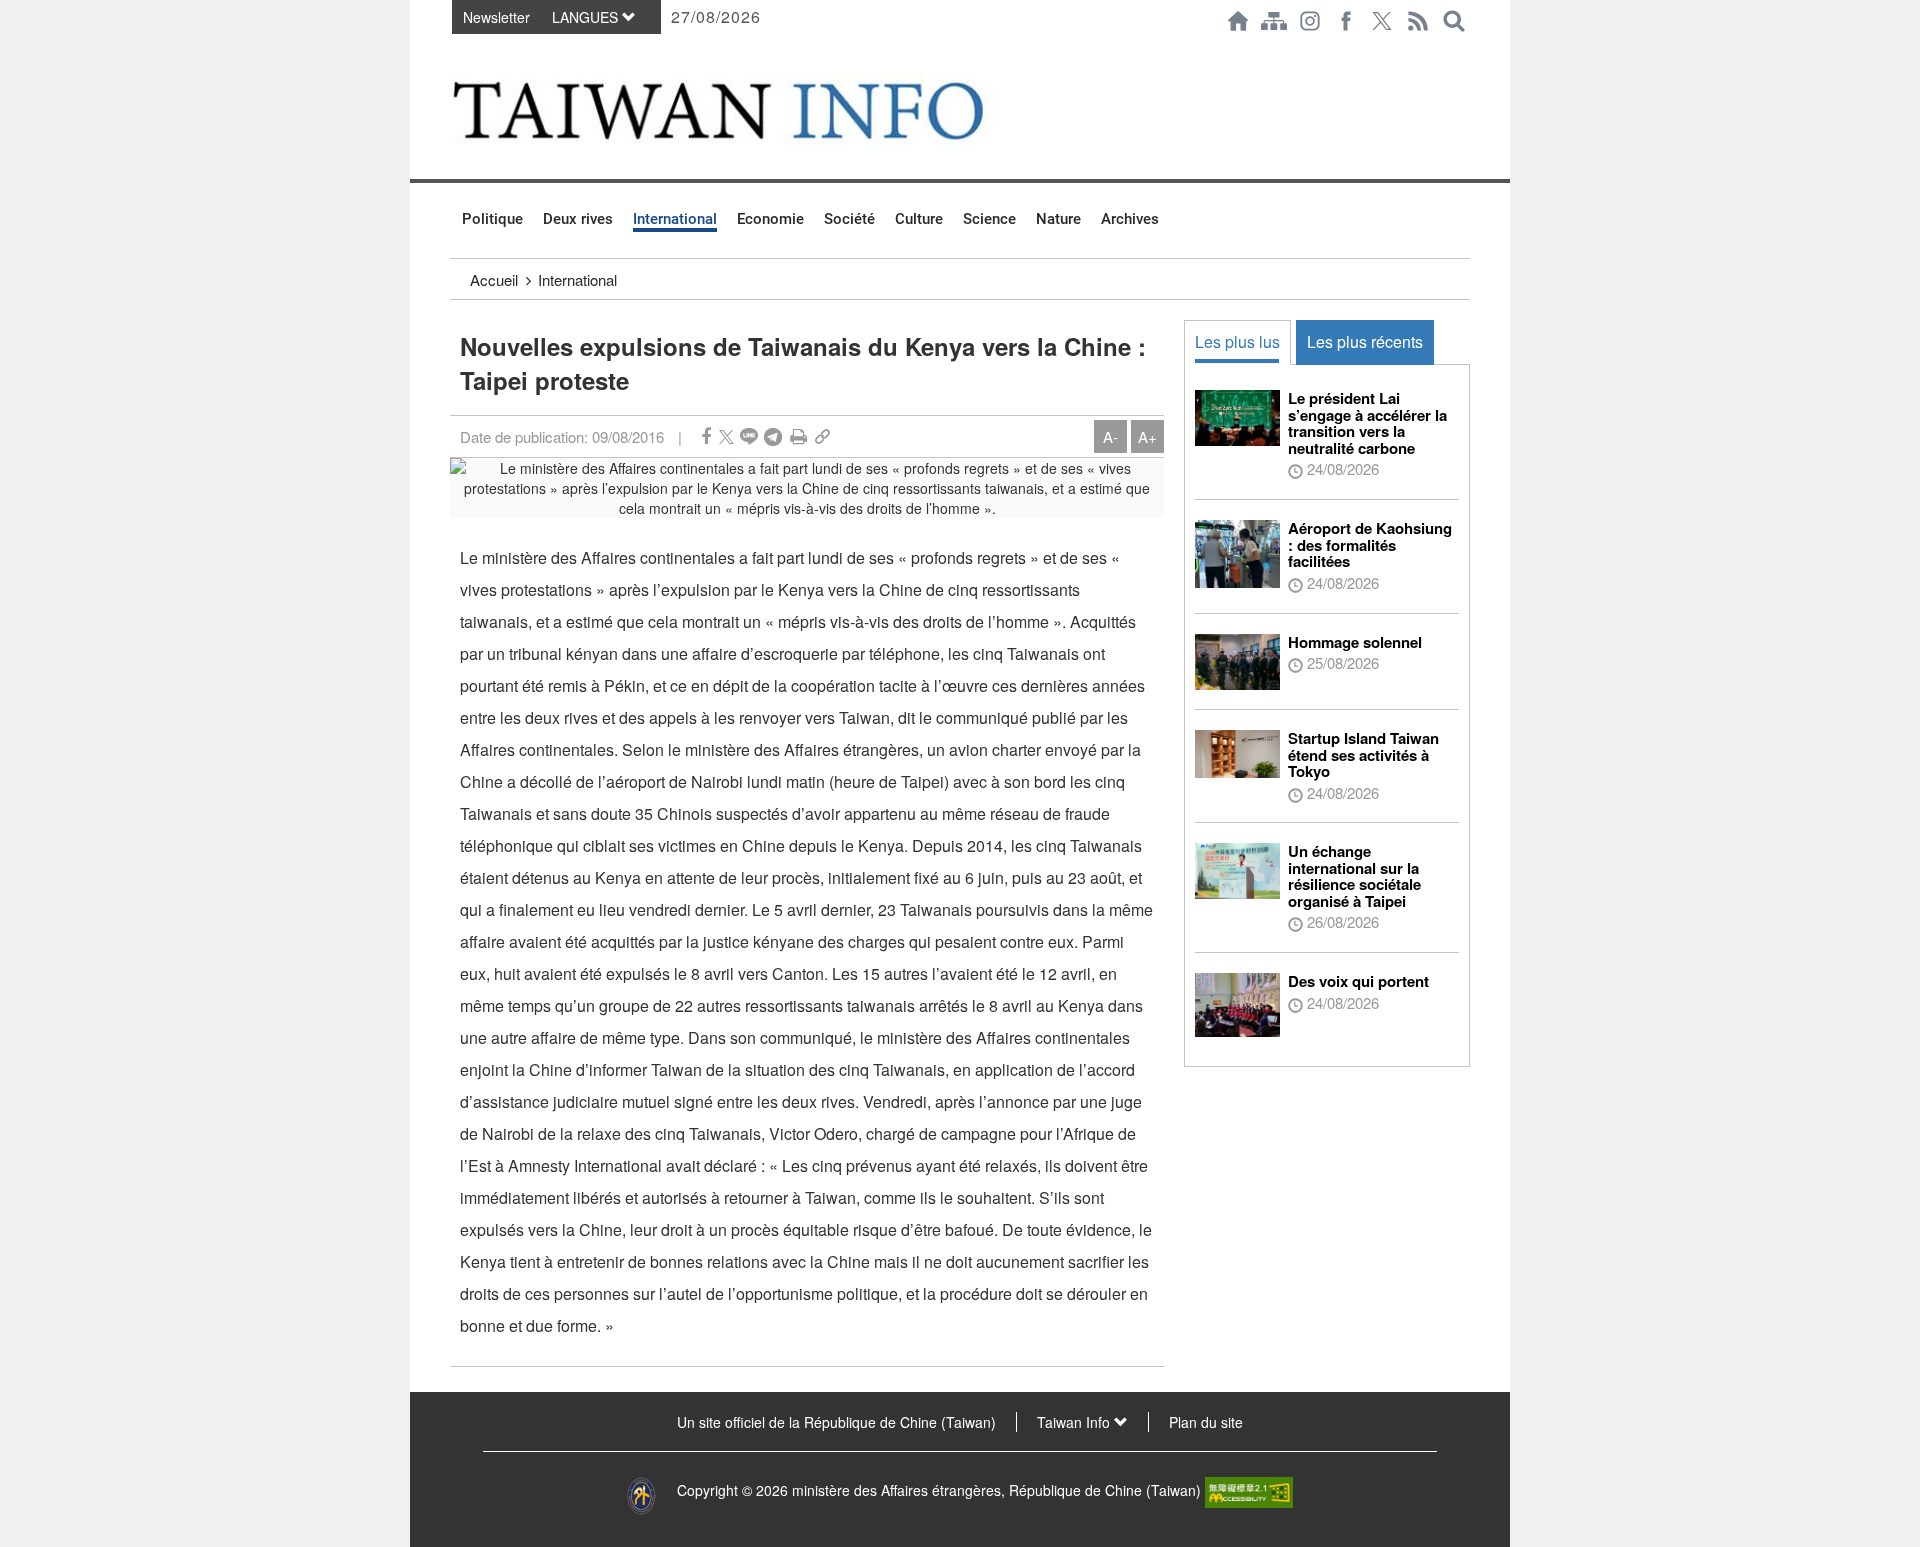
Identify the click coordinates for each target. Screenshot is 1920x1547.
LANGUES (587, 17)
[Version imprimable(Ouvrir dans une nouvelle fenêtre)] (798, 436)
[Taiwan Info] (751, 110)
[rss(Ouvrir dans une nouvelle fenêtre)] (1418, 21)
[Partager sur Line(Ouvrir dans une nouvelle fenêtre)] (749, 436)
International (675, 219)
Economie (770, 219)
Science (989, 219)
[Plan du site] (1274, 21)
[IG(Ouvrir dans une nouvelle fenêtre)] (1310, 21)
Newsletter (496, 17)
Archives (1130, 219)
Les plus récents (1365, 341)
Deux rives (578, 219)
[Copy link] (822, 436)
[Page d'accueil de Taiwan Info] (1238, 21)
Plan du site (1206, 1422)
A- (1110, 436)
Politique (492, 219)
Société (849, 219)
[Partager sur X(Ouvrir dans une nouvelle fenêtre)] (726, 436)
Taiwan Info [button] (1075, 1422)
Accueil (494, 279)
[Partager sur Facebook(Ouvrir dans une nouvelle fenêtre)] (706, 436)
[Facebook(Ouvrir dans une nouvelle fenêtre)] (1346, 21)
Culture (919, 219)
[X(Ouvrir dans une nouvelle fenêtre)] (1382, 21)
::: (456, 52)
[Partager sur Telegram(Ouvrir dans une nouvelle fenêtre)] (773, 436)
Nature (1058, 219)
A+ (1147, 436)
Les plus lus (1237, 341)
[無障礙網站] (1249, 1490)
